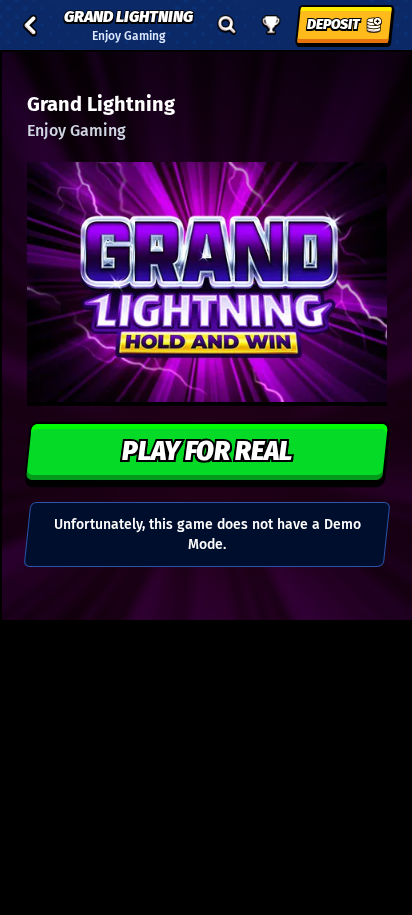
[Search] (227, 25)
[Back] (30, 25)
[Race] (271, 25)
